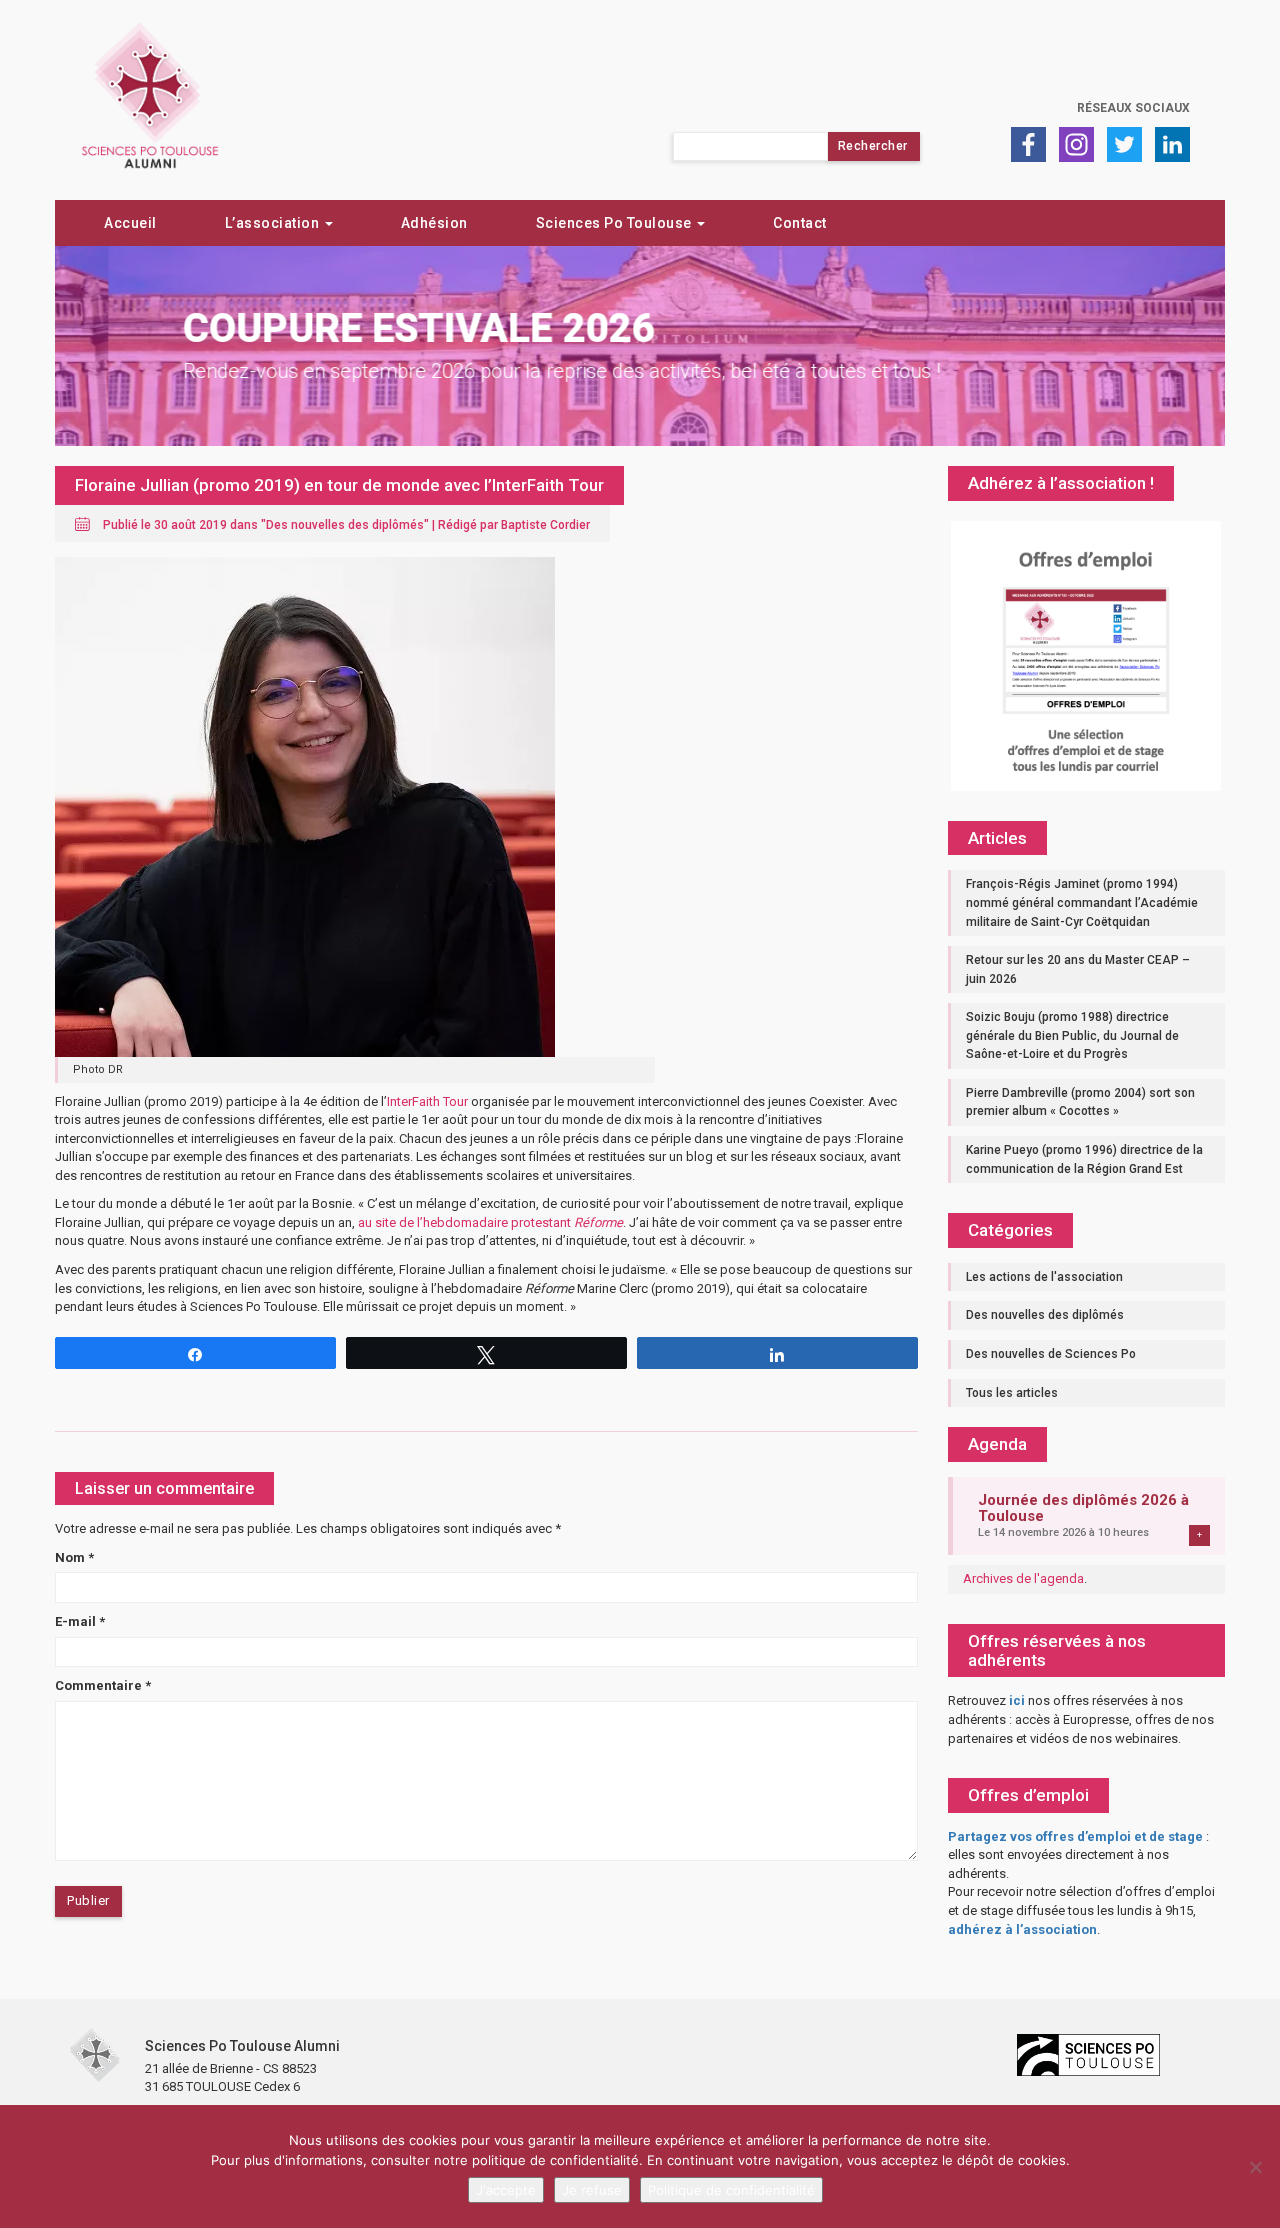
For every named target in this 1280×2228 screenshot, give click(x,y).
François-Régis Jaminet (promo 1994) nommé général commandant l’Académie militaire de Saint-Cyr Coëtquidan (1082, 902)
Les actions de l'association (1044, 1277)
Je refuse (592, 2190)
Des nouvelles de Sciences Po (1051, 1354)
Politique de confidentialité (731, 2190)
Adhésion (434, 223)
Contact (800, 223)
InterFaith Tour (427, 1101)
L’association (274, 223)
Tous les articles (1012, 1393)
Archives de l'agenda (1023, 1578)
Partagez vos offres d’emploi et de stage (1075, 1836)
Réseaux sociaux (1133, 108)
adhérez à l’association (1022, 1929)
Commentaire (103, 1685)
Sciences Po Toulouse (616, 223)
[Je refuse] (1255, 2167)
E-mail (80, 1621)
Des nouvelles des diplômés (345, 525)
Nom (74, 1557)
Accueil (130, 223)
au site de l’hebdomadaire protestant (490, 1222)
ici (1017, 1700)
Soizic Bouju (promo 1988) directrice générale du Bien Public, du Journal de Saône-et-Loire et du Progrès (1072, 1035)
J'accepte (506, 2190)
